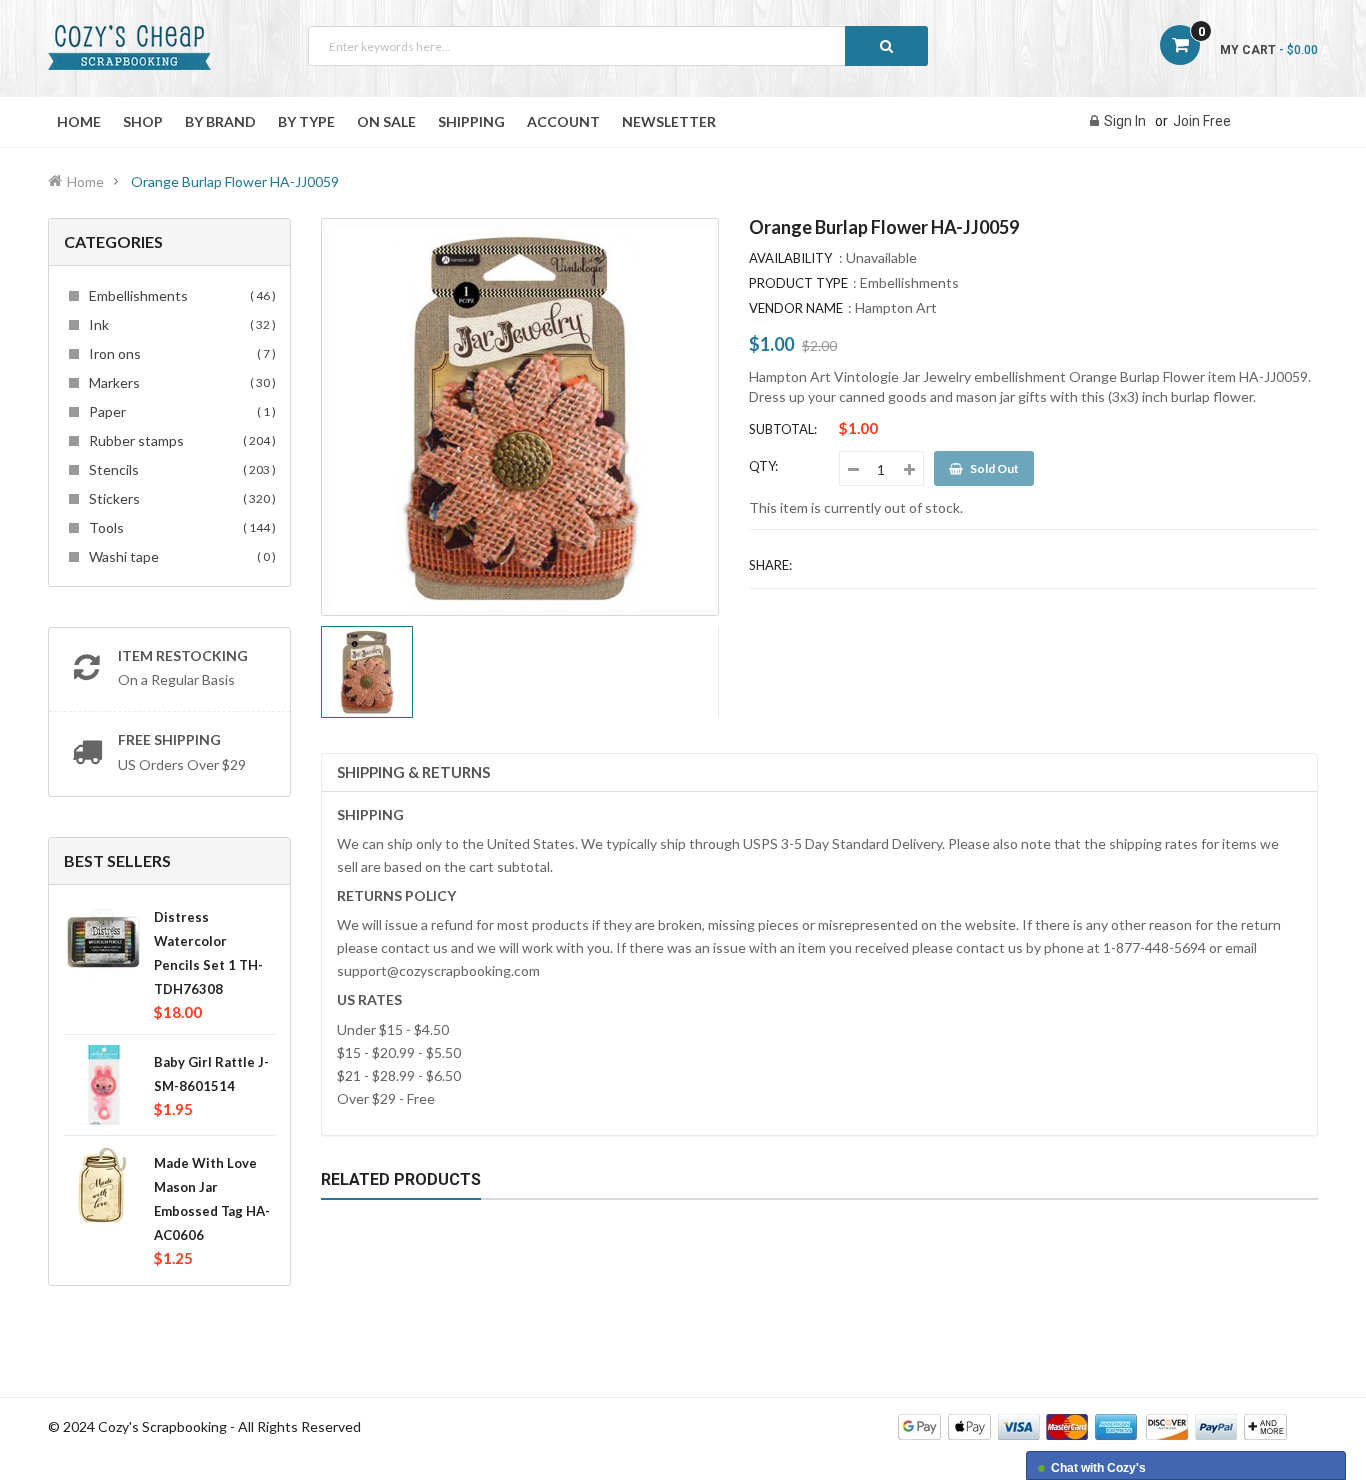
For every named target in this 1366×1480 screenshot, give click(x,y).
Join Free (1202, 121)
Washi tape (179, 556)
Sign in (1125, 121)
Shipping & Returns (413, 772)
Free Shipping (169, 739)
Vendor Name (796, 308)
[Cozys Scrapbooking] (1092, 1425)
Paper (179, 411)
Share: (770, 565)
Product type (798, 283)
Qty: (763, 466)
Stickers (179, 498)
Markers (179, 382)
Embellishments (179, 295)
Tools (179, 527)
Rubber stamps (179, 440)
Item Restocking (183, 655)
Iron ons (179, 353)
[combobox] (618, 46)
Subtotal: (783, 429)
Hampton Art (896, 307)
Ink (179, 324)
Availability (790, 258)
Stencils (179, 469)
